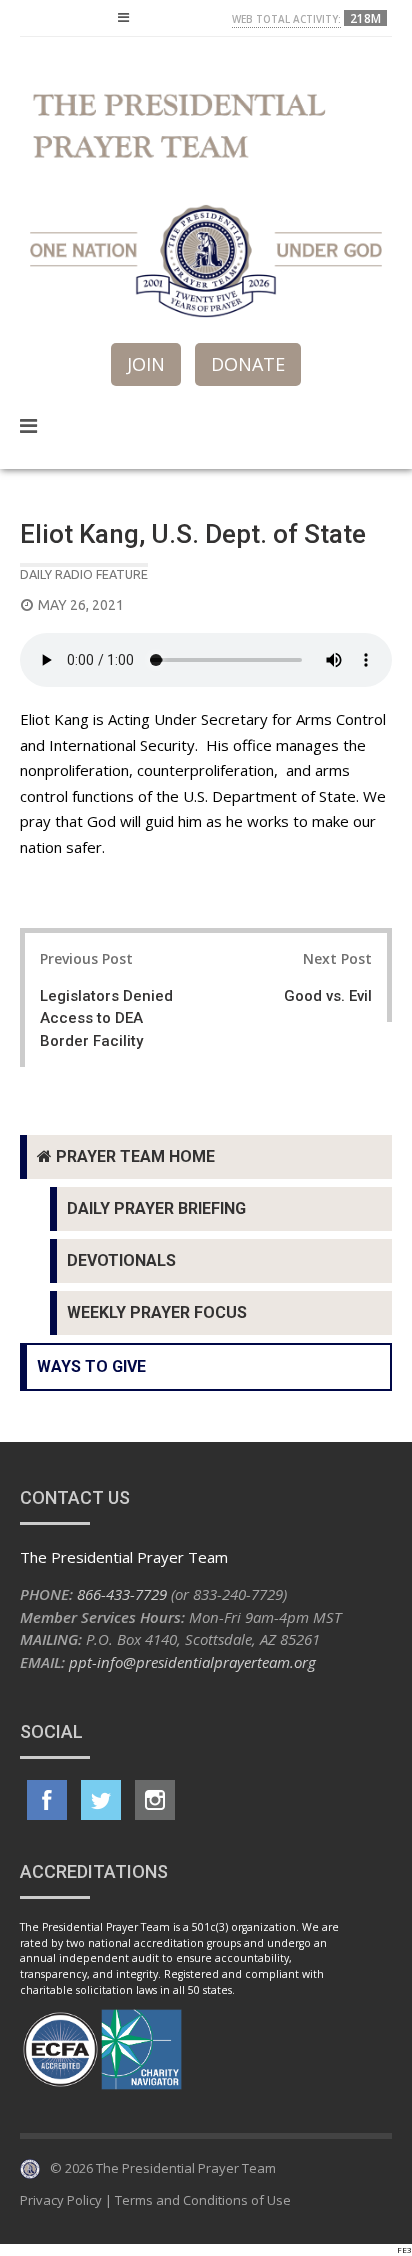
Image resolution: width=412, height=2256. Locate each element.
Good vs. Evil (328, 996)
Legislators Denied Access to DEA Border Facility (106, 1018)
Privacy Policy (61, 2200)
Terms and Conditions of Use (203, 2200)
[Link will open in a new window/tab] (47, 1800)
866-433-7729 (122, 1594)
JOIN (146, 364)
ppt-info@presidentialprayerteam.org (192, 1662)
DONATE (248, 364)
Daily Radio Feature (84, 574)
